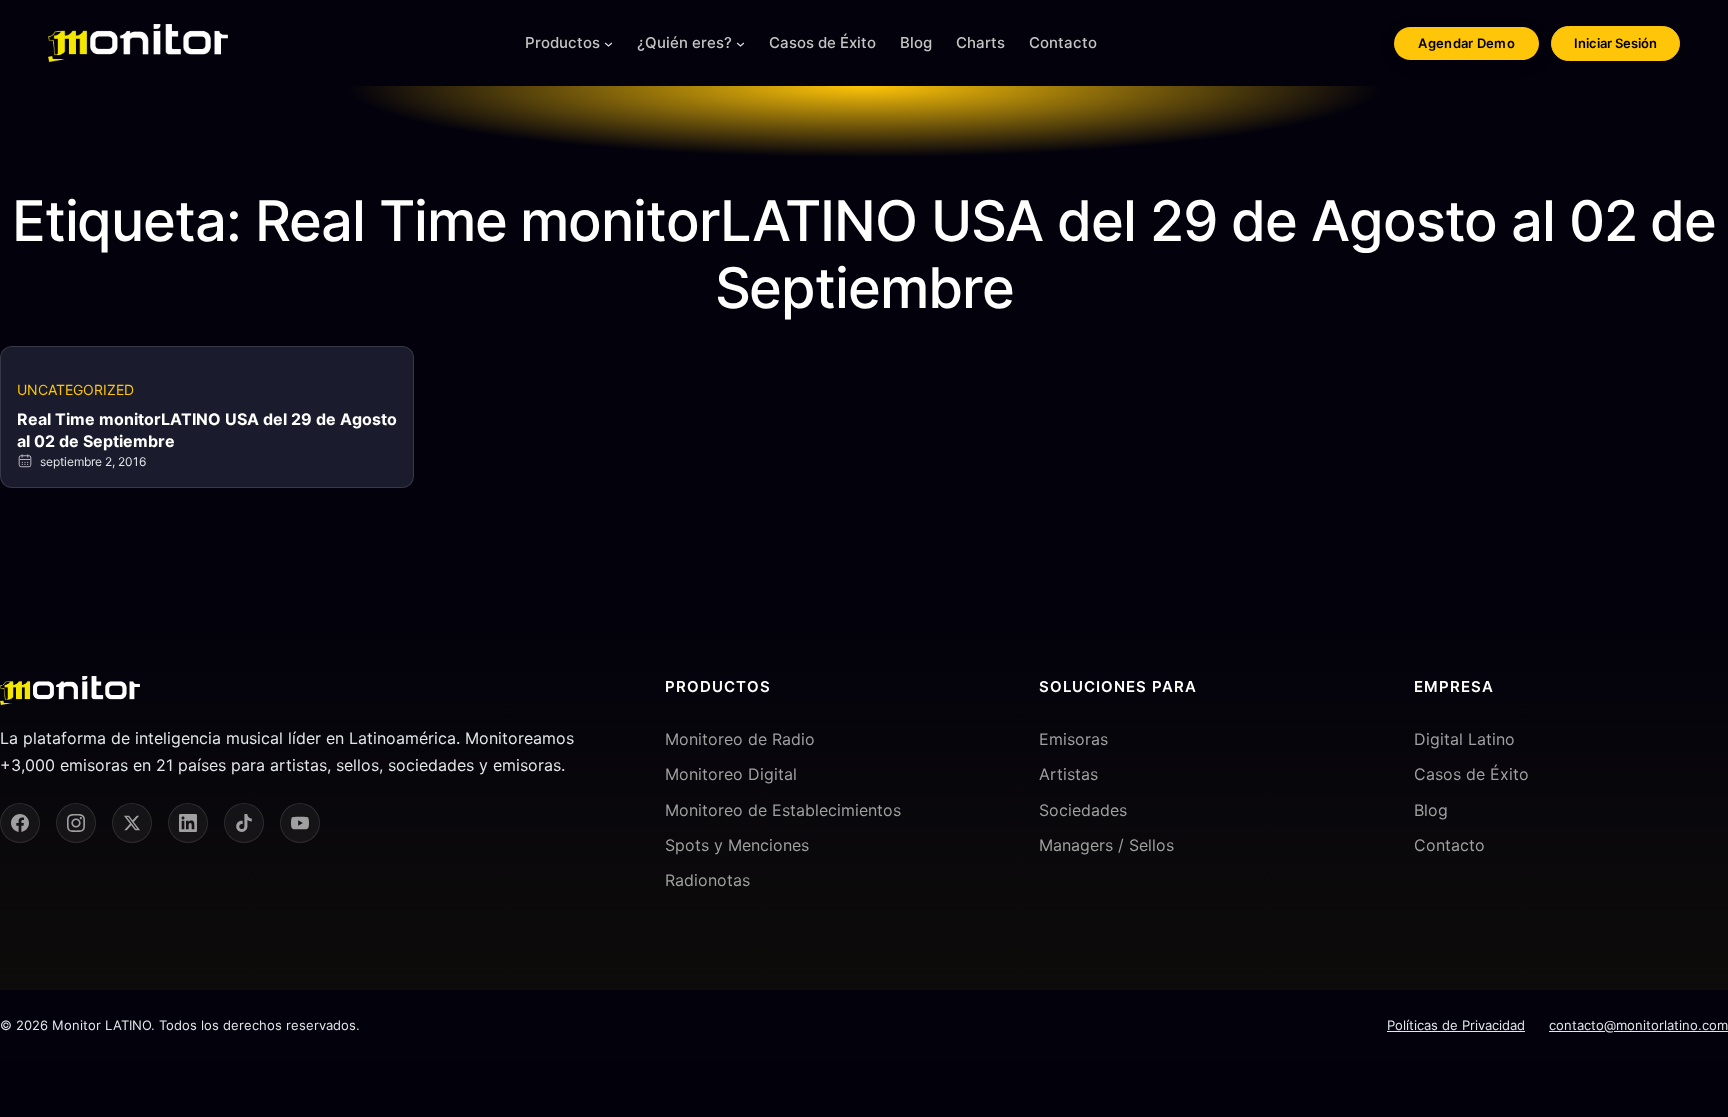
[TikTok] (244, 823)
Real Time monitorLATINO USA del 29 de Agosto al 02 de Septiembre (207, 430)
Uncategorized (75, 389)
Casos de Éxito (1471, 774)
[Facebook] (20, 823)
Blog (1431, 810)
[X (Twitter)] (132, 823)
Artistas (1068, 774)
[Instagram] (76, 823)
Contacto (1449, 845)
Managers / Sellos (1106, 845)
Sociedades (1083, 810)
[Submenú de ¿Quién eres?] (740, 43)
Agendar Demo (1466, 43)
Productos (562, 42)
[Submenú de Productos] (608, 43)
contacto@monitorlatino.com (1638, 1025)
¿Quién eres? (684, 42)
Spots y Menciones (737, 845)
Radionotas (707, 880)
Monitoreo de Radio (740, 739)
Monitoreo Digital (731, 774)
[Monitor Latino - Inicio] (138, 43)
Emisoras (1073, 739)
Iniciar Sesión (1615, 43)
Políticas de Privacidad (1456, 1025)
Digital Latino (1464, 739)
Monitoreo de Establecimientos (783, 810)
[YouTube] (300, 823)
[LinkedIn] (188, 823)
